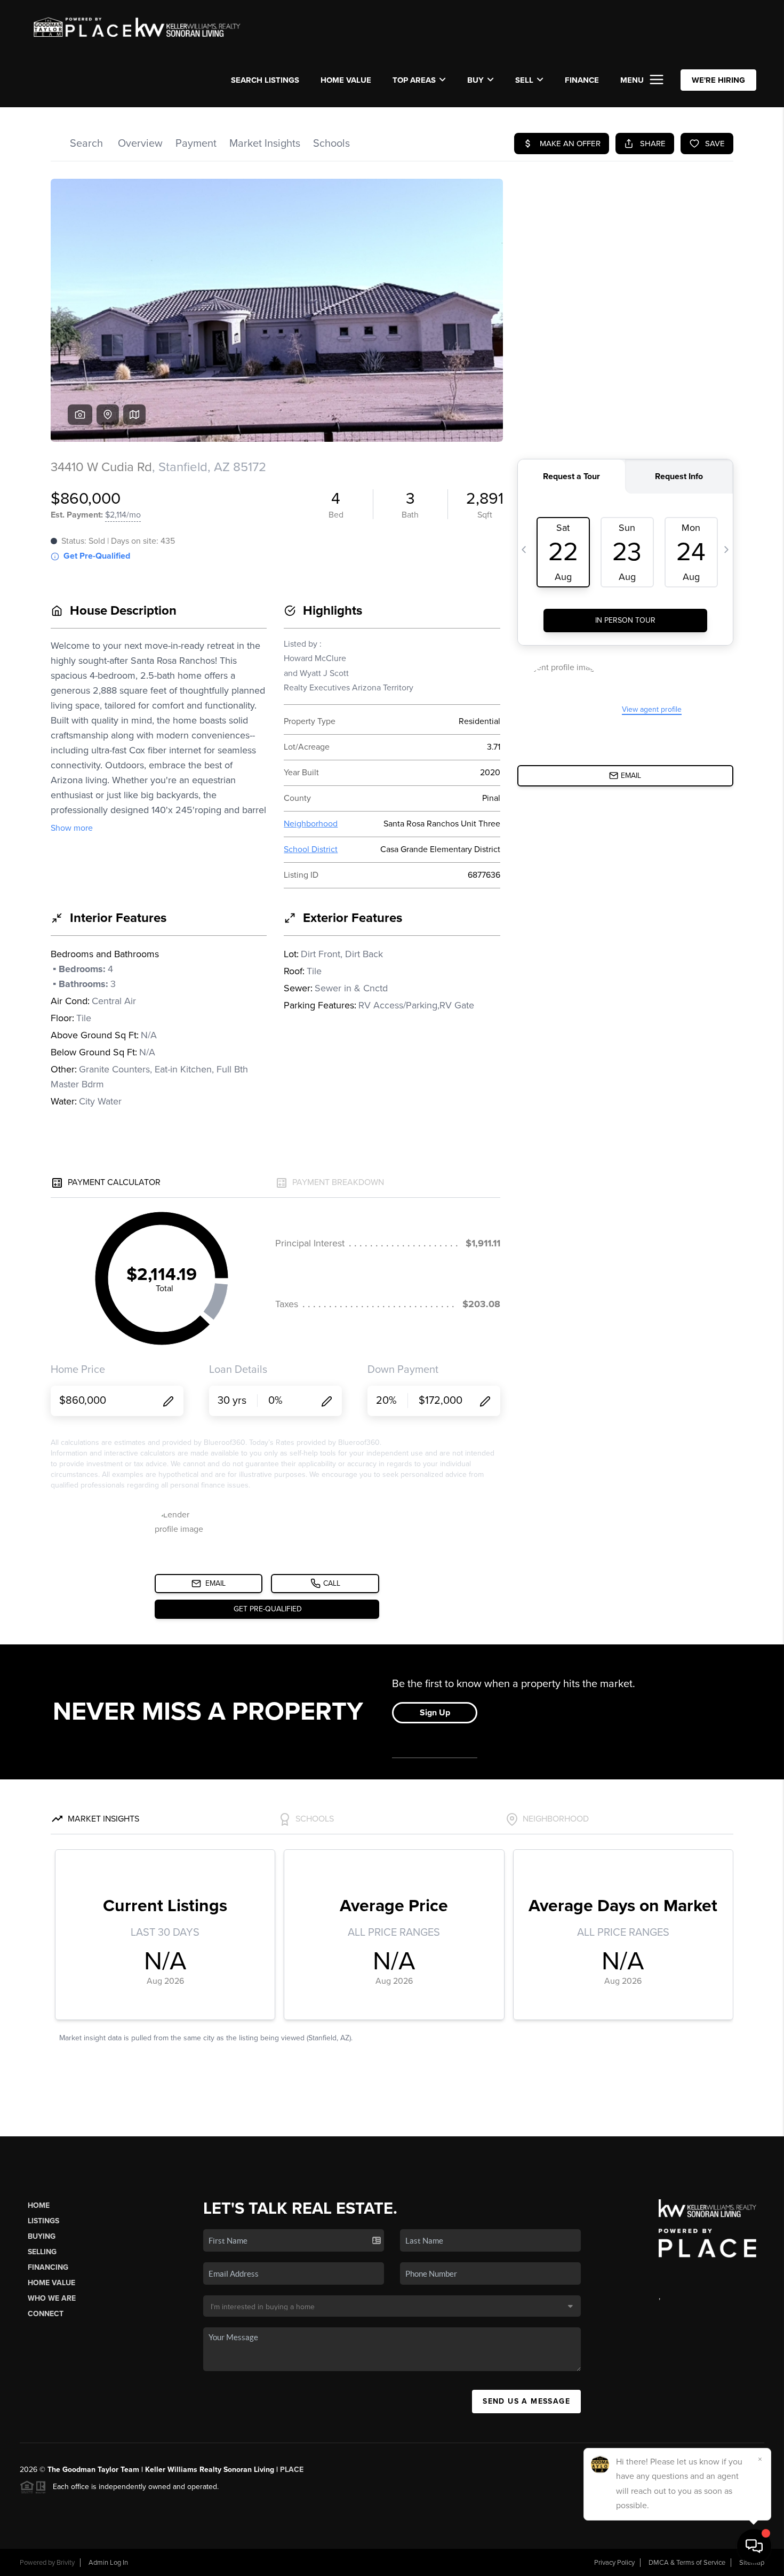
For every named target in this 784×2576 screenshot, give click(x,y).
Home (39, 2205)
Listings (43, 2221)
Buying (42, 2236)
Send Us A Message (526, 2401)
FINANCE (582, 80)
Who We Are (52, 2298)
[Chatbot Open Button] (754, 2546)
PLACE (292, 2470)
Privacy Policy (614, 2563)
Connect (46, 2314)
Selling (42, 2252)
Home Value (346, 80)
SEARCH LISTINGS (265, 80)
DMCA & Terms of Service (687, 2563)
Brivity (66, 2563)
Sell (524, 80)
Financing (48, 2267)
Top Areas (414, 80)
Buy (475, 80)
